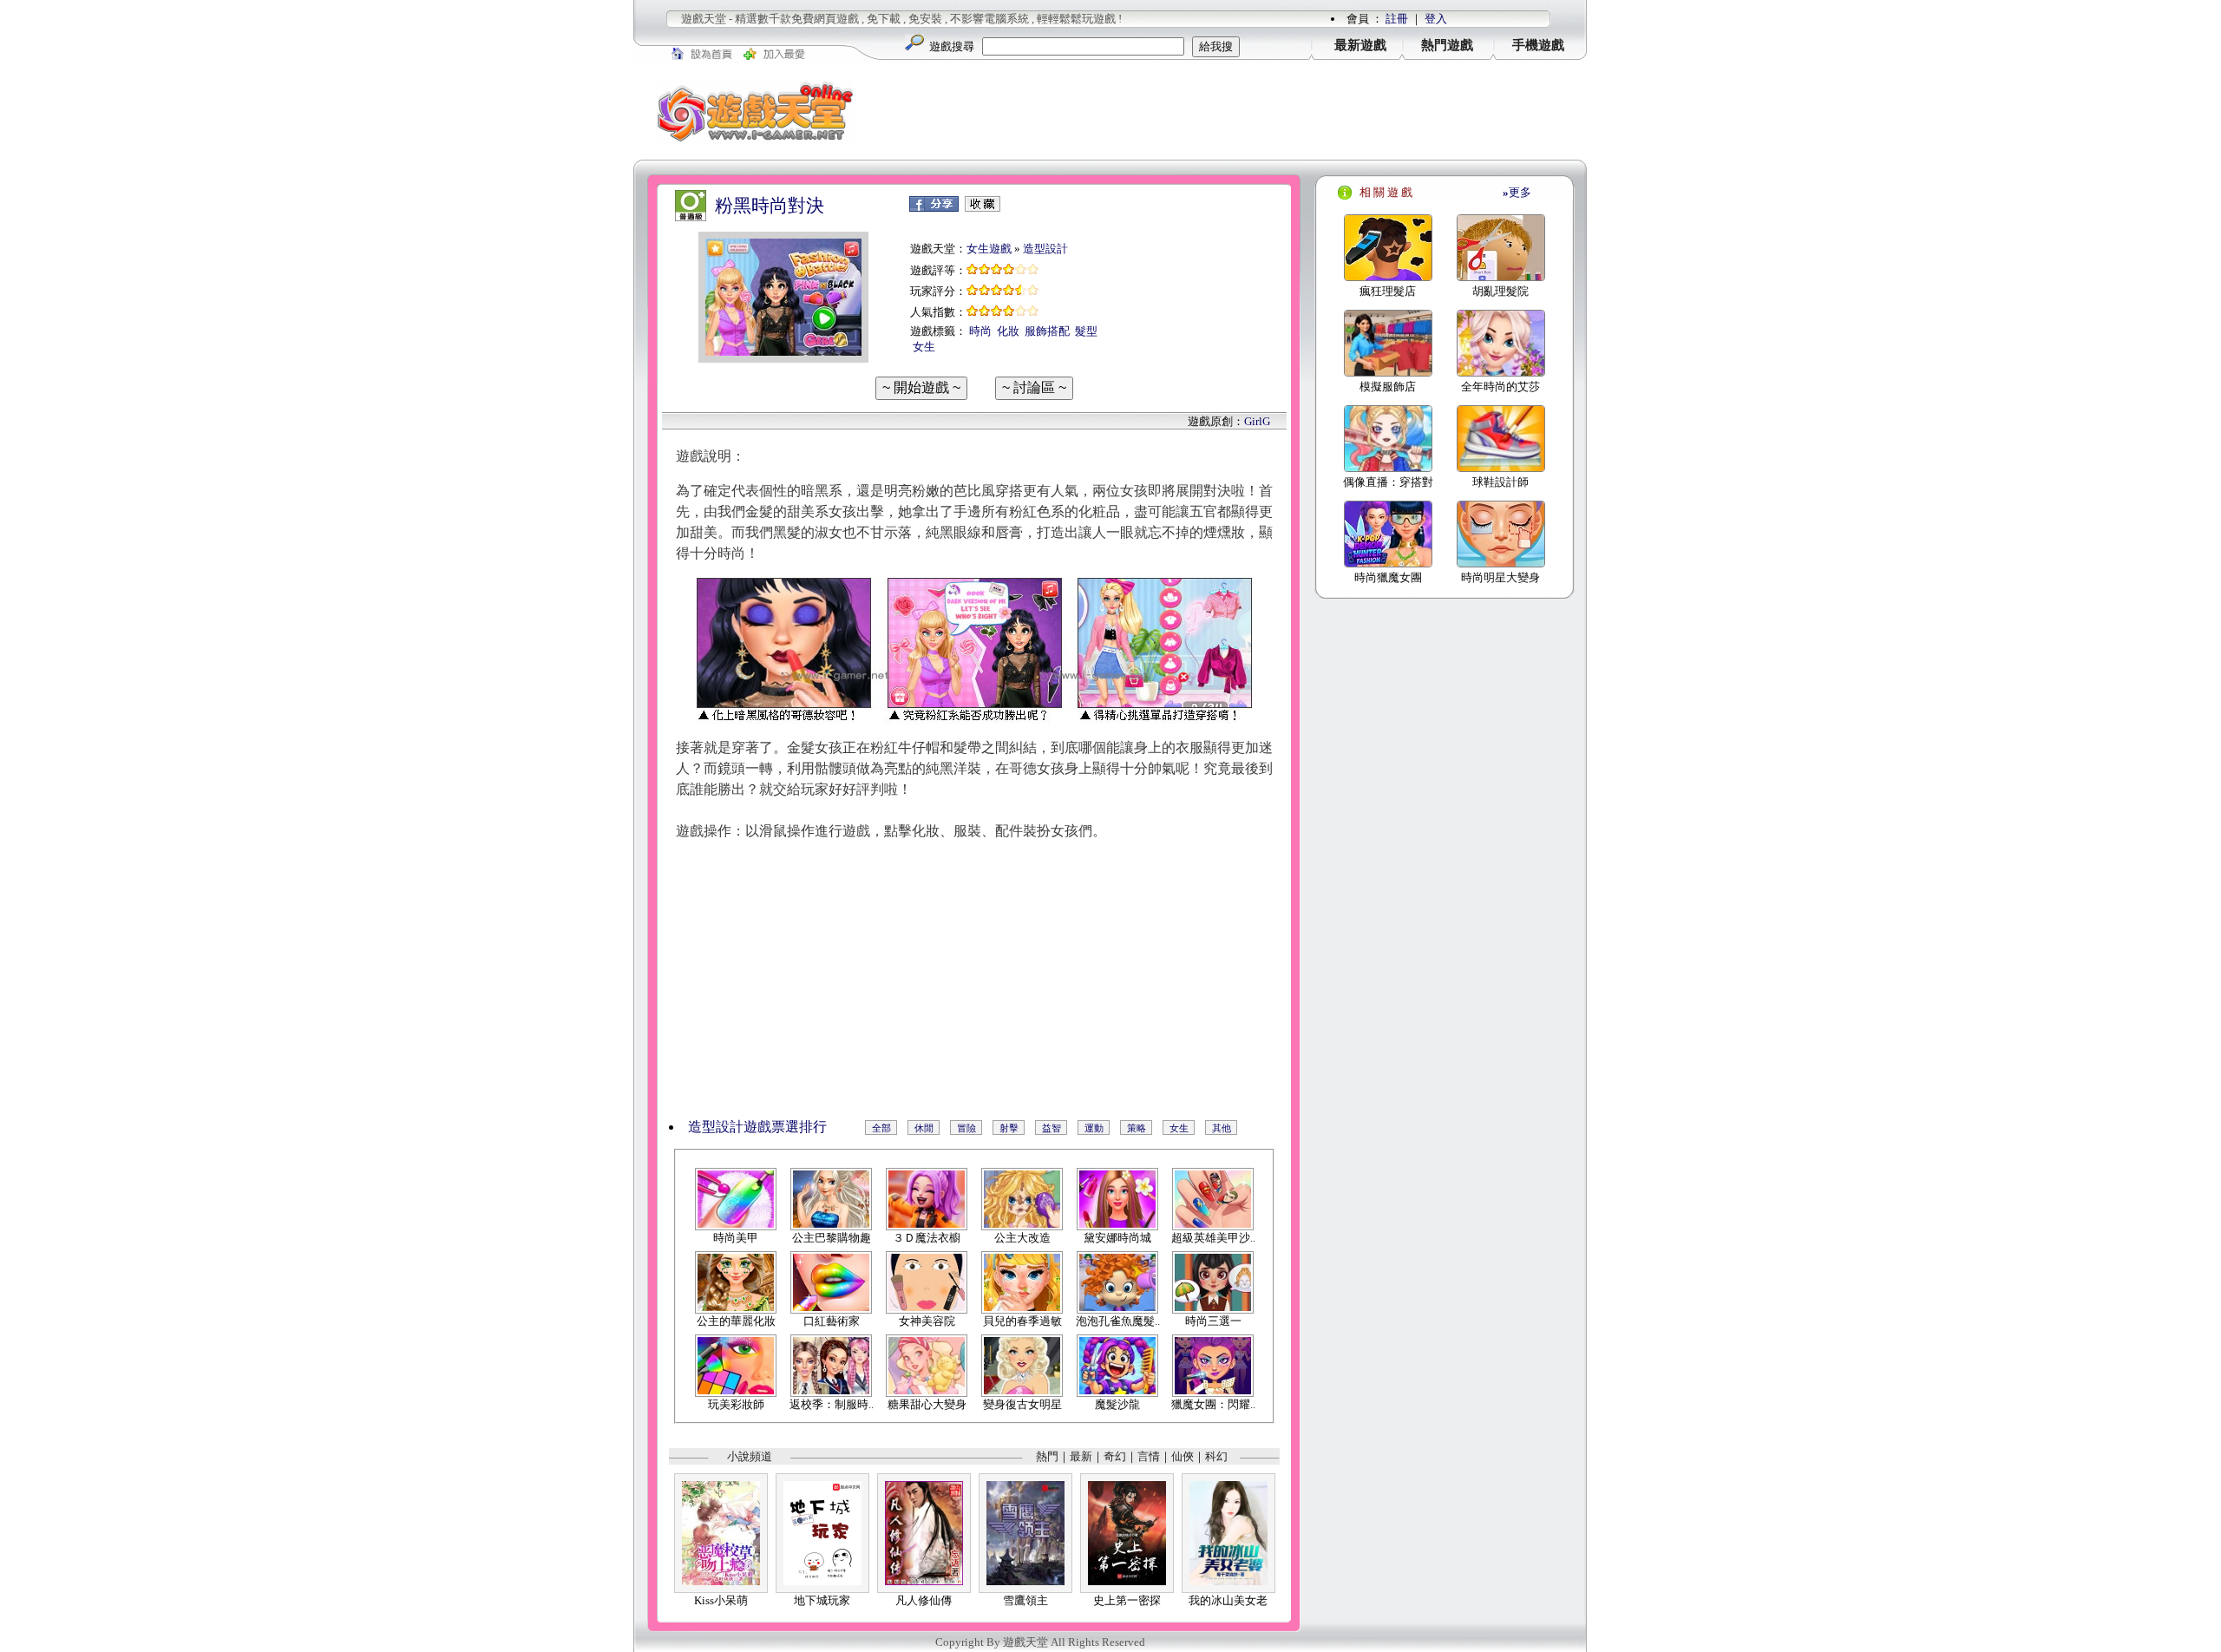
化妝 (1008, 331)
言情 (1149, 1456)
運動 (1094, 1128)
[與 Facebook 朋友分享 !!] (934, 208)
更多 (1517, 192)
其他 (1222, 1128)
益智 (1052, 1128)
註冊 (1397, 19)
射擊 (1009, 1128)
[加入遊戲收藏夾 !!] (983, 208)
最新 (1081, 1456)
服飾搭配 (1047, 331)
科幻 (1216, 1456)
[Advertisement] (1232, 112)
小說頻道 (750, 1456)
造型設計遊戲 (730, 1127)
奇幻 (1115, 1456)
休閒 (924, 1128)
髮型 (1086, 331)
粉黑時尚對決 (770, 206)
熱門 (1047, 1456)
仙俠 (1183, 1456)
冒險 (966, 1128)
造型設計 (1045, 249)
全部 (881, 1128)
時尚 (980, 331)
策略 (1137, 1128)
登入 (1436, 19)
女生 (924, 347)
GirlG (1257, 421)
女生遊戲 (989, 249)
